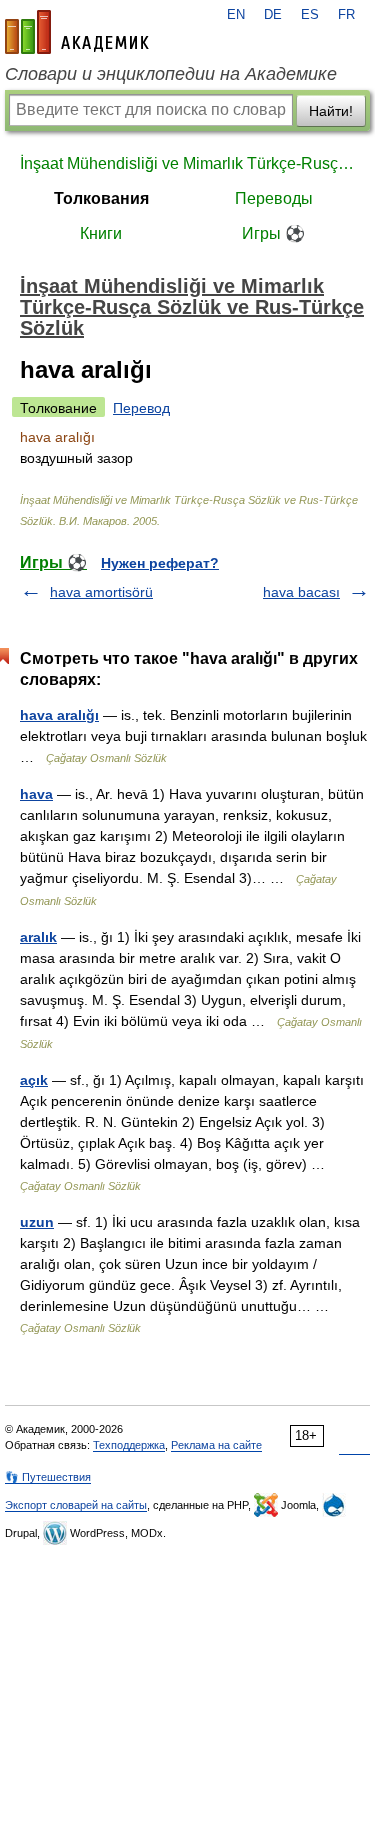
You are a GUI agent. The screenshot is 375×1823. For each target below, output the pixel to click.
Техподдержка (129, 1445)
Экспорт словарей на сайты (76, 1505)
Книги (101, 233)
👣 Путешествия (48, 1477)
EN (236, 15)
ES (310, 15)
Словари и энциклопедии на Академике (171, 74)
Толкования (101, 198)
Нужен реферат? (160, 563)
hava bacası (301, 592)
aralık (38, 937)
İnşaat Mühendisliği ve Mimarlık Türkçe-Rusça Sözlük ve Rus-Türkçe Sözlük (187, 163)
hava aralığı (59, 715)
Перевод (141, 408)
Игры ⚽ (273, 233)
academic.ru (77, 32)
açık (34, 1080)
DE (273, 15)
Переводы (274, 198)
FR (346, 15)
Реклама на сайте (216, 1445)
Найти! (331, 111)
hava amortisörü (101, 592)
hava (36, 794)
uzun (37, 1222)
